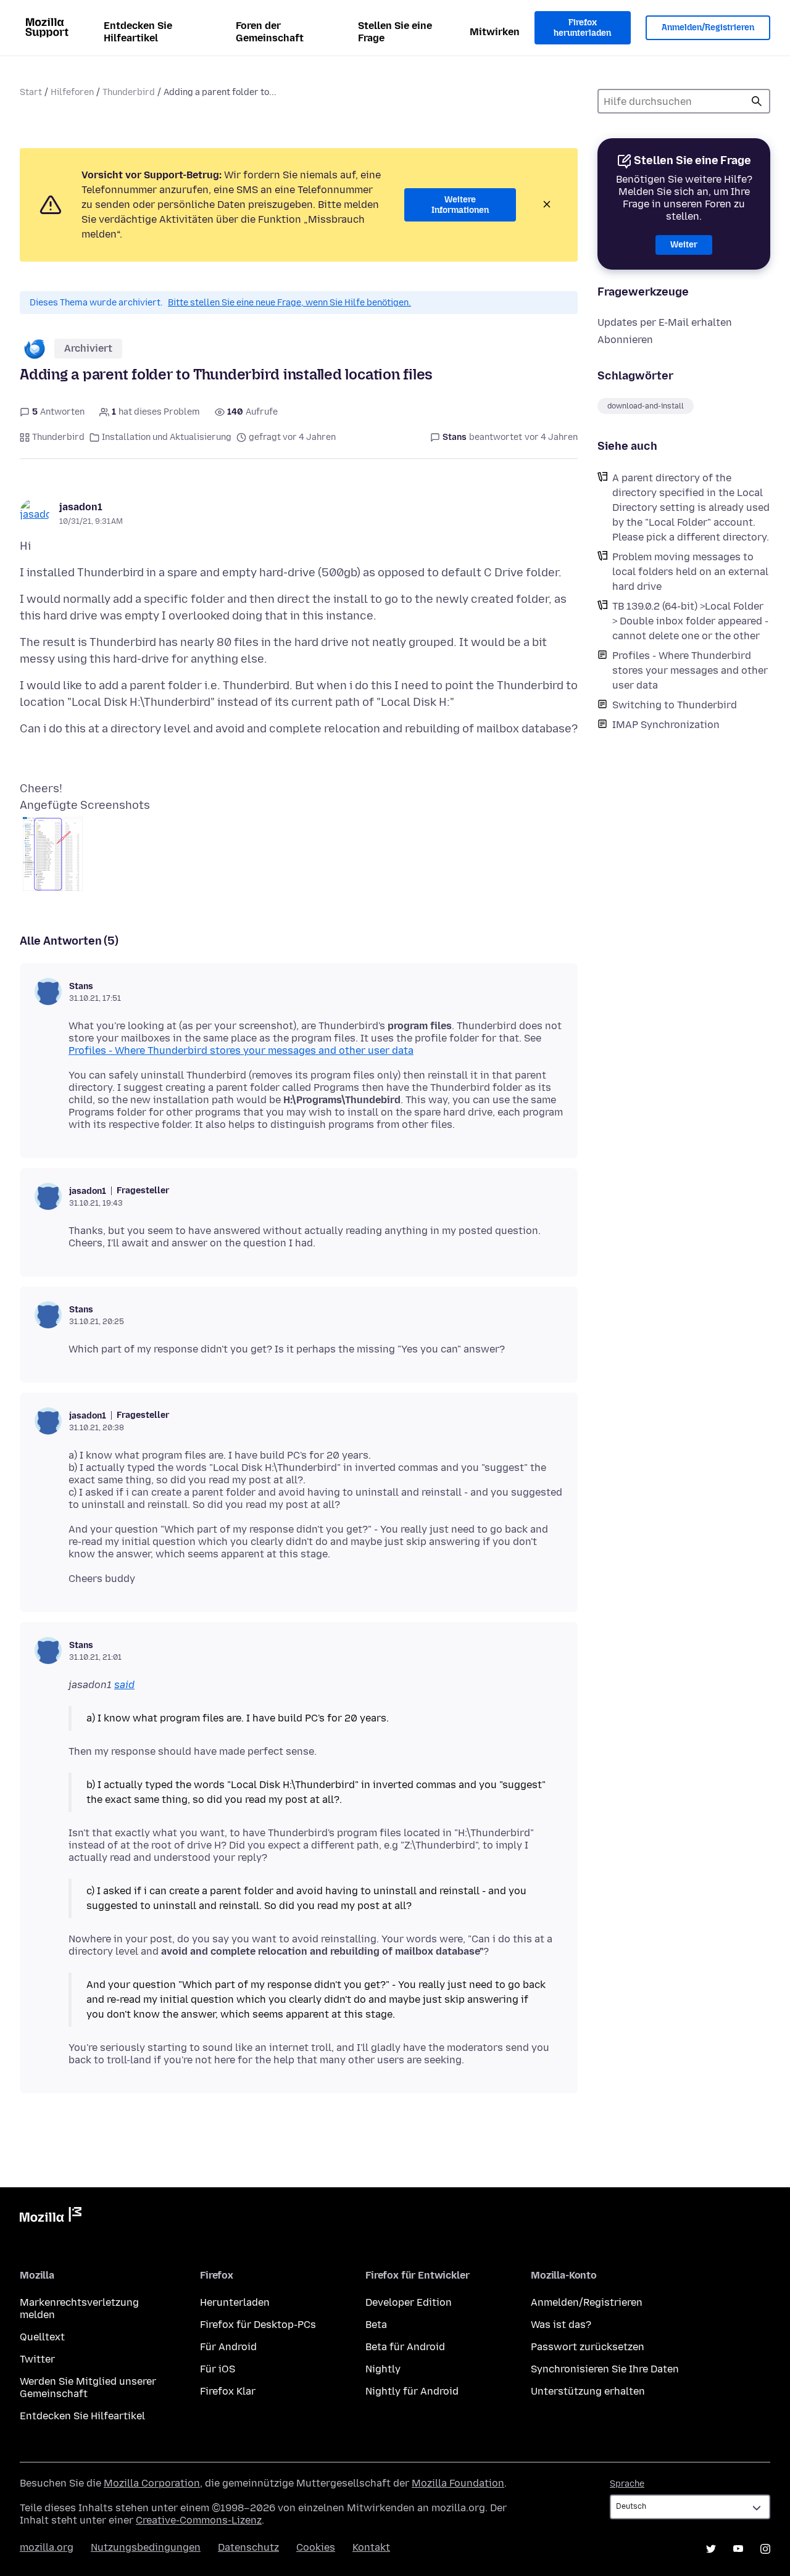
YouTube (738, 2549)
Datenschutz (248, 2547)
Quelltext (42, 2337)
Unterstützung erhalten (588, 2391)
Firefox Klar (228, 2391)
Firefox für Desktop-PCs (258, 2325)
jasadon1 (81, 507)
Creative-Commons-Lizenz (199, 2520)
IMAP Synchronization (666, 725)
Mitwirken (495, 32)
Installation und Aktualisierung (167, 437)
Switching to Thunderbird (675, 705)
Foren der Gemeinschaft (270, 32)
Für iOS (218, 2369)
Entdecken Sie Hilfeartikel (138, 32)
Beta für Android (405, 2347)
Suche (757, 101)
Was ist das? (561, 2325)
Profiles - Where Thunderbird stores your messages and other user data (690, 670)
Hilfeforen (72, 92)
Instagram (765, 2549)
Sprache (627, 2484)
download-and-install (646, 406)
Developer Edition (409, 2302)
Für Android (228, 2347)
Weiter (684, 245)
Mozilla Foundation (458, 2483)
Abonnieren (625, 340)
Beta (376, 2325)
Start (31, 92)
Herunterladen (235, 2302)
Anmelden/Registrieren (708, 27)
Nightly (383, 2369)
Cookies (316, 2547)
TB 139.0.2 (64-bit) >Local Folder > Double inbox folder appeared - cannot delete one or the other (690, 621)
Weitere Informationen (460, 205)
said (124, 1685)
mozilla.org (47, 2547)
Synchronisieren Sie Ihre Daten (605, 2369)
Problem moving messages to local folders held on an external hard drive (690, 572)
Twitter (37, 2359)
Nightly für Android (412, 2391)
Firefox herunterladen (582, 28)
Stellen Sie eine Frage (395, 32)
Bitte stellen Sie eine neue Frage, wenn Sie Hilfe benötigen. (289, 303)
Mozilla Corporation (152, 2483)
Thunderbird (129, 92)
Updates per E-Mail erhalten (665, 322)
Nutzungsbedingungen (146, 2547)
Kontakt (371, 2547)
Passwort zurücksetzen (588, 2347)
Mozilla (51, 2217)
